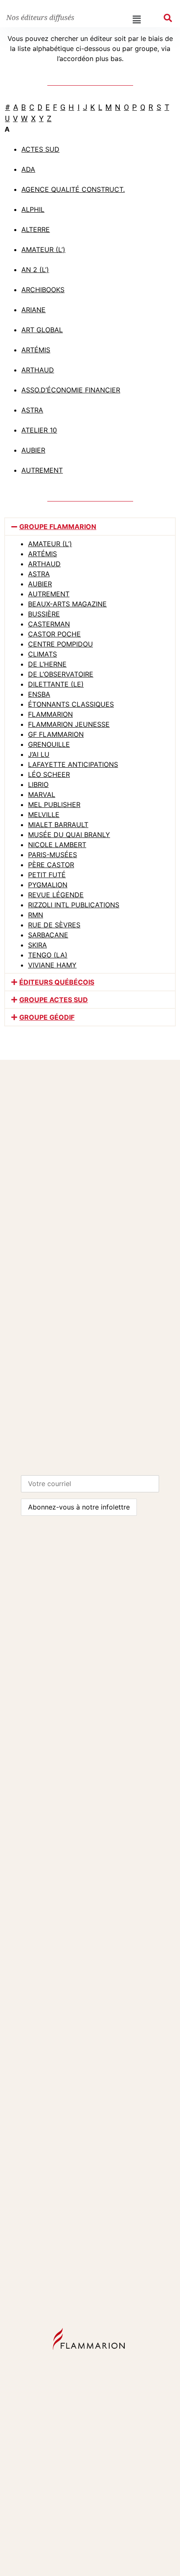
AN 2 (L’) (35, 270)
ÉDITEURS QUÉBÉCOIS (57, 982)
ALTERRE (36, 229)
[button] (137, 19)
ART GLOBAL (42, 330)
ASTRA (32, 410)
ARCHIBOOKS (43, 290)
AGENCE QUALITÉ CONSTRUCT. (73, 189)
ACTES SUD (40, 149)
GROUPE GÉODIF (47, 1017)
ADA (28, 169)
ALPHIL (33, 209)
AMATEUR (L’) (43, 249)
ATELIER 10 (39, 430)
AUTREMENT (42, 470)
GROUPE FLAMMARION (58, 527)
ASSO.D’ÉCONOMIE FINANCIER (71, 390)
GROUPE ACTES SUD (54, 1000)
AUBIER (33, 450)
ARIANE (33, 310)
